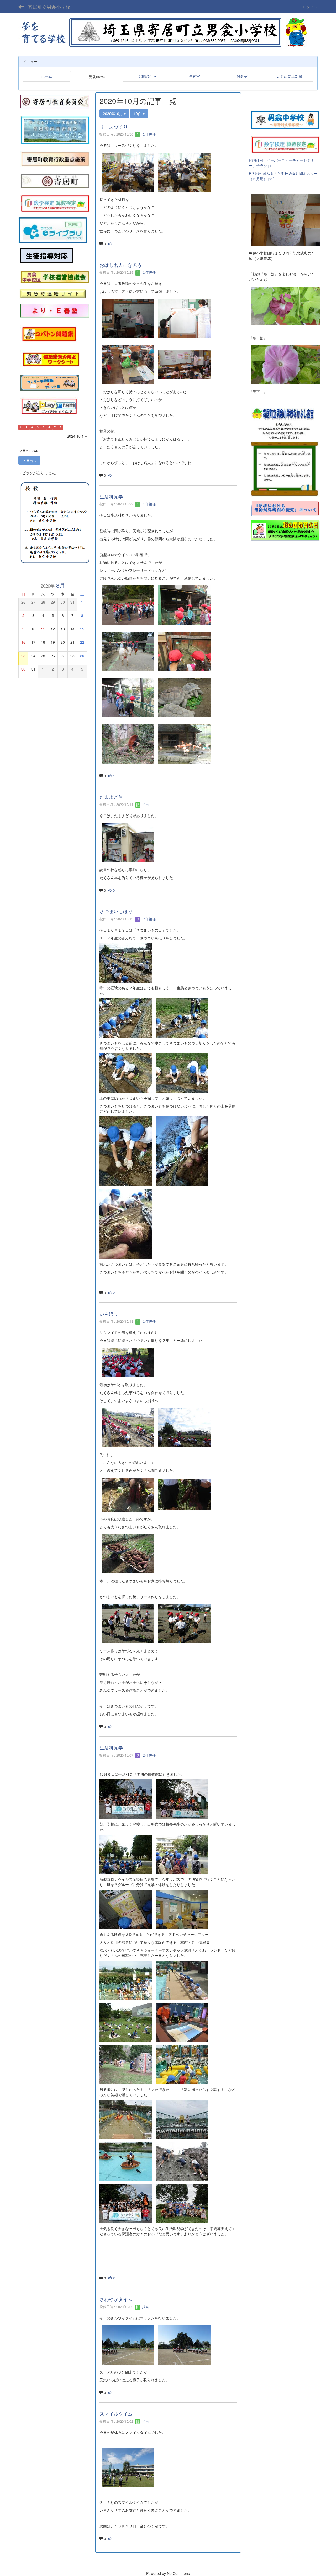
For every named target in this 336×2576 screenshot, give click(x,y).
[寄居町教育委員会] (55, 101)
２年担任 (148, 919)
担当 (145, 804)
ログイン (310, 7)
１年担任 (148, 134)
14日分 (28, 460)
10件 (138, 113)
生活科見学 (111, 496)
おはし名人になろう (121, 265)
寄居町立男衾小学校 (49, 7)
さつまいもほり (116, 911)
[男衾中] (285, 119)
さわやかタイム (116, 2299)
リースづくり (114, 127)
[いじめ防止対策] (47, 256)
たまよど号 (111, 797)
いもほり (109, 1313)
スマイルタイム (116, 2413)
